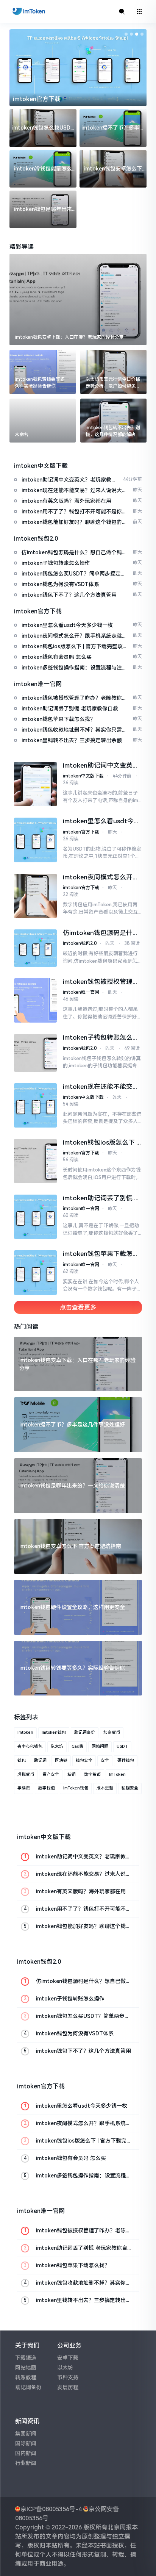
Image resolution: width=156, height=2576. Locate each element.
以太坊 (57, 1746)
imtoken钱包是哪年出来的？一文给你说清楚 (43, 210)
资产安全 (51, 1774)
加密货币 (112, 1732)
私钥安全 (130, 1788)
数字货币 (92, 1774)
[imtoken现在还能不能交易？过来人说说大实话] (35, 1105)
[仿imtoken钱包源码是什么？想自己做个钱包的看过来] (35, 948)
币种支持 (68, 2377)
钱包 (22, 1760)
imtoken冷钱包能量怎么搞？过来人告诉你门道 (43, 169)
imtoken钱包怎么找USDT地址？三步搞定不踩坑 (43, 128)
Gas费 (77, 1746)
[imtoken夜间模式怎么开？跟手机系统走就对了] (35, 896)
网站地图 (26, 2368)
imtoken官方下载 (37, 99)
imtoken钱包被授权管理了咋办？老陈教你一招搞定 (101, 982)
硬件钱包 (126, 1760)
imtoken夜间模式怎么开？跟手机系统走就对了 (101, 877)
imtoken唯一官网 (81, 992)
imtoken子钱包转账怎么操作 (101, 1038)
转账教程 (26, 2377)
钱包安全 (84, 1760)
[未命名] (43, 421)
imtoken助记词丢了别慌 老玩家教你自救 (102, 1198)
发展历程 (68, 2387)
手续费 (24, 1788)
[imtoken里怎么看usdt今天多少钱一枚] (35, 840)
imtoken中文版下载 (83, 776)
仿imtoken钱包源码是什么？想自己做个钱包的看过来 (101, 933)
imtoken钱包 (54, 1732)
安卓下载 (68, 2358)
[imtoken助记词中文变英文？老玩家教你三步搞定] (35, 784)
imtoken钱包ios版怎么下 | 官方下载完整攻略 (100, 1143)
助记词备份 (85, 1732)
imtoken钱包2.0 (80, 943)
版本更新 (105, 1788)
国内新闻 (26, 2453)
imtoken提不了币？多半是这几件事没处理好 (113, 128)
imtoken (25, 1732)
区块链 (61, 1760)
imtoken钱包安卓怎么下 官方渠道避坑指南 (113, 169)
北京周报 (120, 2527)
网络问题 (100, 1746)
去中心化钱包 (30, 1746)
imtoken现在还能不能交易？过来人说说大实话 (98, 1087)
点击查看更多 (78, 1307)
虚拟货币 (26, 1774)
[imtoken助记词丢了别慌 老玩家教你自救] (35, 1217)
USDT (122, 1746)
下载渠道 (26, 2358)
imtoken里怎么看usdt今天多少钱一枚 (101, 821)
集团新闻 (26, 2434)
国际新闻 (26, 2443)
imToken (117, 1774)
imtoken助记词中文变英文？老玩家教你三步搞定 (98, 766)
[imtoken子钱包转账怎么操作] (35, 1053)
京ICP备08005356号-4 (51, 2509)
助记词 (40, 1760)
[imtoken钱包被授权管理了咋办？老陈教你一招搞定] (35, 1000)
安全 (105, 1760)
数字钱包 (47, 1788)
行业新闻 (26, 2463)
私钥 (72, 1774)
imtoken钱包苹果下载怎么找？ (101, 1254)
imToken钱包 (76, 1788)
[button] (126, 34)
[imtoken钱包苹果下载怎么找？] (35, 1272)
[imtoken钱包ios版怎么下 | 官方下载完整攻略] (35, 1161)
